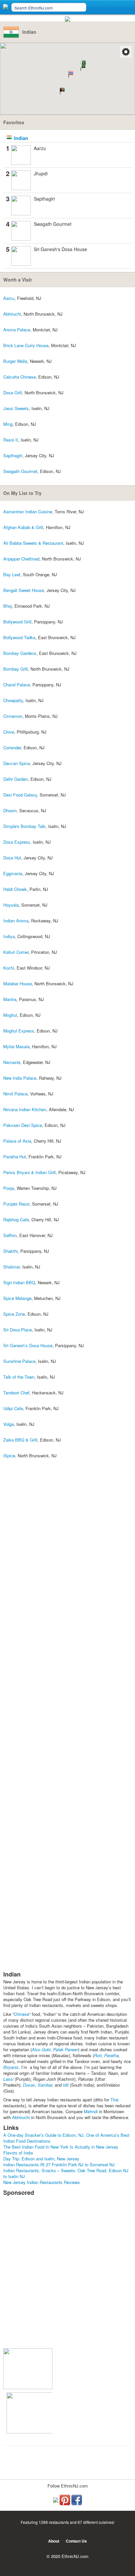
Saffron (10, 1235)
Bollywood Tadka (19, 637)
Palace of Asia (17, 1141)
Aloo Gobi (41, 2049)
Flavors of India (18, 2153)
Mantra (10, 999)
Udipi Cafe (13, 1408)
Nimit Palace (15, 1094)
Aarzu (40, 148)
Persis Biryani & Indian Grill (29, 1172)
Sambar (45, 2085)
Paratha (111, 2055)
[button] (61, 91)
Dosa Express (17, 842)
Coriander (12, 747)
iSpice (9, 1455)
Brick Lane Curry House (26, 345)
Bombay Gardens (20, 653)
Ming (8, 424)
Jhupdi (41, 173)
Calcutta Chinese (19, 377)
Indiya (9, 936)
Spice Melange (17, 1298)
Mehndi (91, 2111)
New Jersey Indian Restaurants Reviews (42, 2182)
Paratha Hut (15, 1157)
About (54, 2541)
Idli (66, 2085)
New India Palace (20, 1078)
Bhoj (8, 606)
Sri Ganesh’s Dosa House (28, 1345)
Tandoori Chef (16, 1393)
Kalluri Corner (16, 952)
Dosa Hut (12, 858)
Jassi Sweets (16, 408)
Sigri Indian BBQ (19, 1282)
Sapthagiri (44, 199)
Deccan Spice (17, 763)
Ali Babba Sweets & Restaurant (33, 543)
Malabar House (18, 983)
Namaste (12, 1062)
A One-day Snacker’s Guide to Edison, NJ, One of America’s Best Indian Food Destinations (66, 2138)
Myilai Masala (16, 1046)
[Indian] (21, 154)
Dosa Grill (13, 393)
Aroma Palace (17, 330)
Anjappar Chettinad (21, 559)
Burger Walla (15, 361)
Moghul (10, 1015)
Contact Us (76, 2541)
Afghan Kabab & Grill (23, 527)
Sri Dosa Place (18, 1330)
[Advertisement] (67, 2276)
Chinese (21, 2014)
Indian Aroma (16, 921)
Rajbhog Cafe (16, 1219)
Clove (9, 732)
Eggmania (13, 873)
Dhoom (10, 810)
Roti (98, 2055)
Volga (9, 1424)
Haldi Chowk (15, 889)
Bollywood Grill (17, 622)
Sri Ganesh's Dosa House (60, 249)
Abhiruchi (12, 314)
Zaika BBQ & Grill (20, 1440)
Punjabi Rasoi (16, 1204)
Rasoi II (11, 440)
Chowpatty (13, 700)
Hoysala (11, 905)
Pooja (9, 1188)
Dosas (29, 2085)
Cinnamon (13, 716)
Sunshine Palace (19, 1361)
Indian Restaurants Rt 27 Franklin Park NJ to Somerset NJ (59, 2164)
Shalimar (11, 1267)
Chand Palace (17, 685)
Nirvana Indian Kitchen (25, 1109)
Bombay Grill (16, 669)
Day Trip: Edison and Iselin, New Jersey (41, 2159)
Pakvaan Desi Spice (23, 1125)
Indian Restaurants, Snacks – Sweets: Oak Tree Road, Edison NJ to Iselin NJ (66, 2173)
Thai (115, 2100)
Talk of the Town (19, 1377)
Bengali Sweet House (24, 590)
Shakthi (10, 1251)
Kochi (9, 968)
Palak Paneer (66, 2049)
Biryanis (11, 2067)
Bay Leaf (12, 574)
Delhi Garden (16, 779)
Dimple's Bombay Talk (24, 826)
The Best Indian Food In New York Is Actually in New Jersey (61, 2147)
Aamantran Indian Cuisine (28, 511)
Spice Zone (14, 1314)
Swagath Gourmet (53, 224)
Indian (21, 138)
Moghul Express (19, 1031)
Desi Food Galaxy (20, 795)
